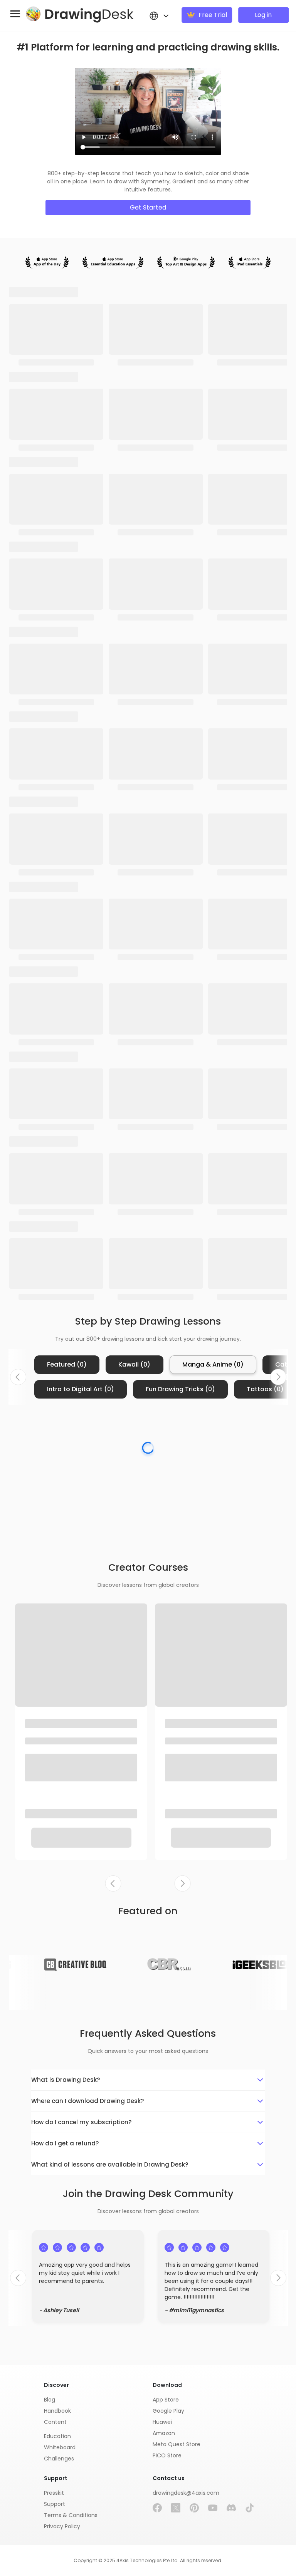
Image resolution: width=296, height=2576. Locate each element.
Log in (263, 15)
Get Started (148, 207)
